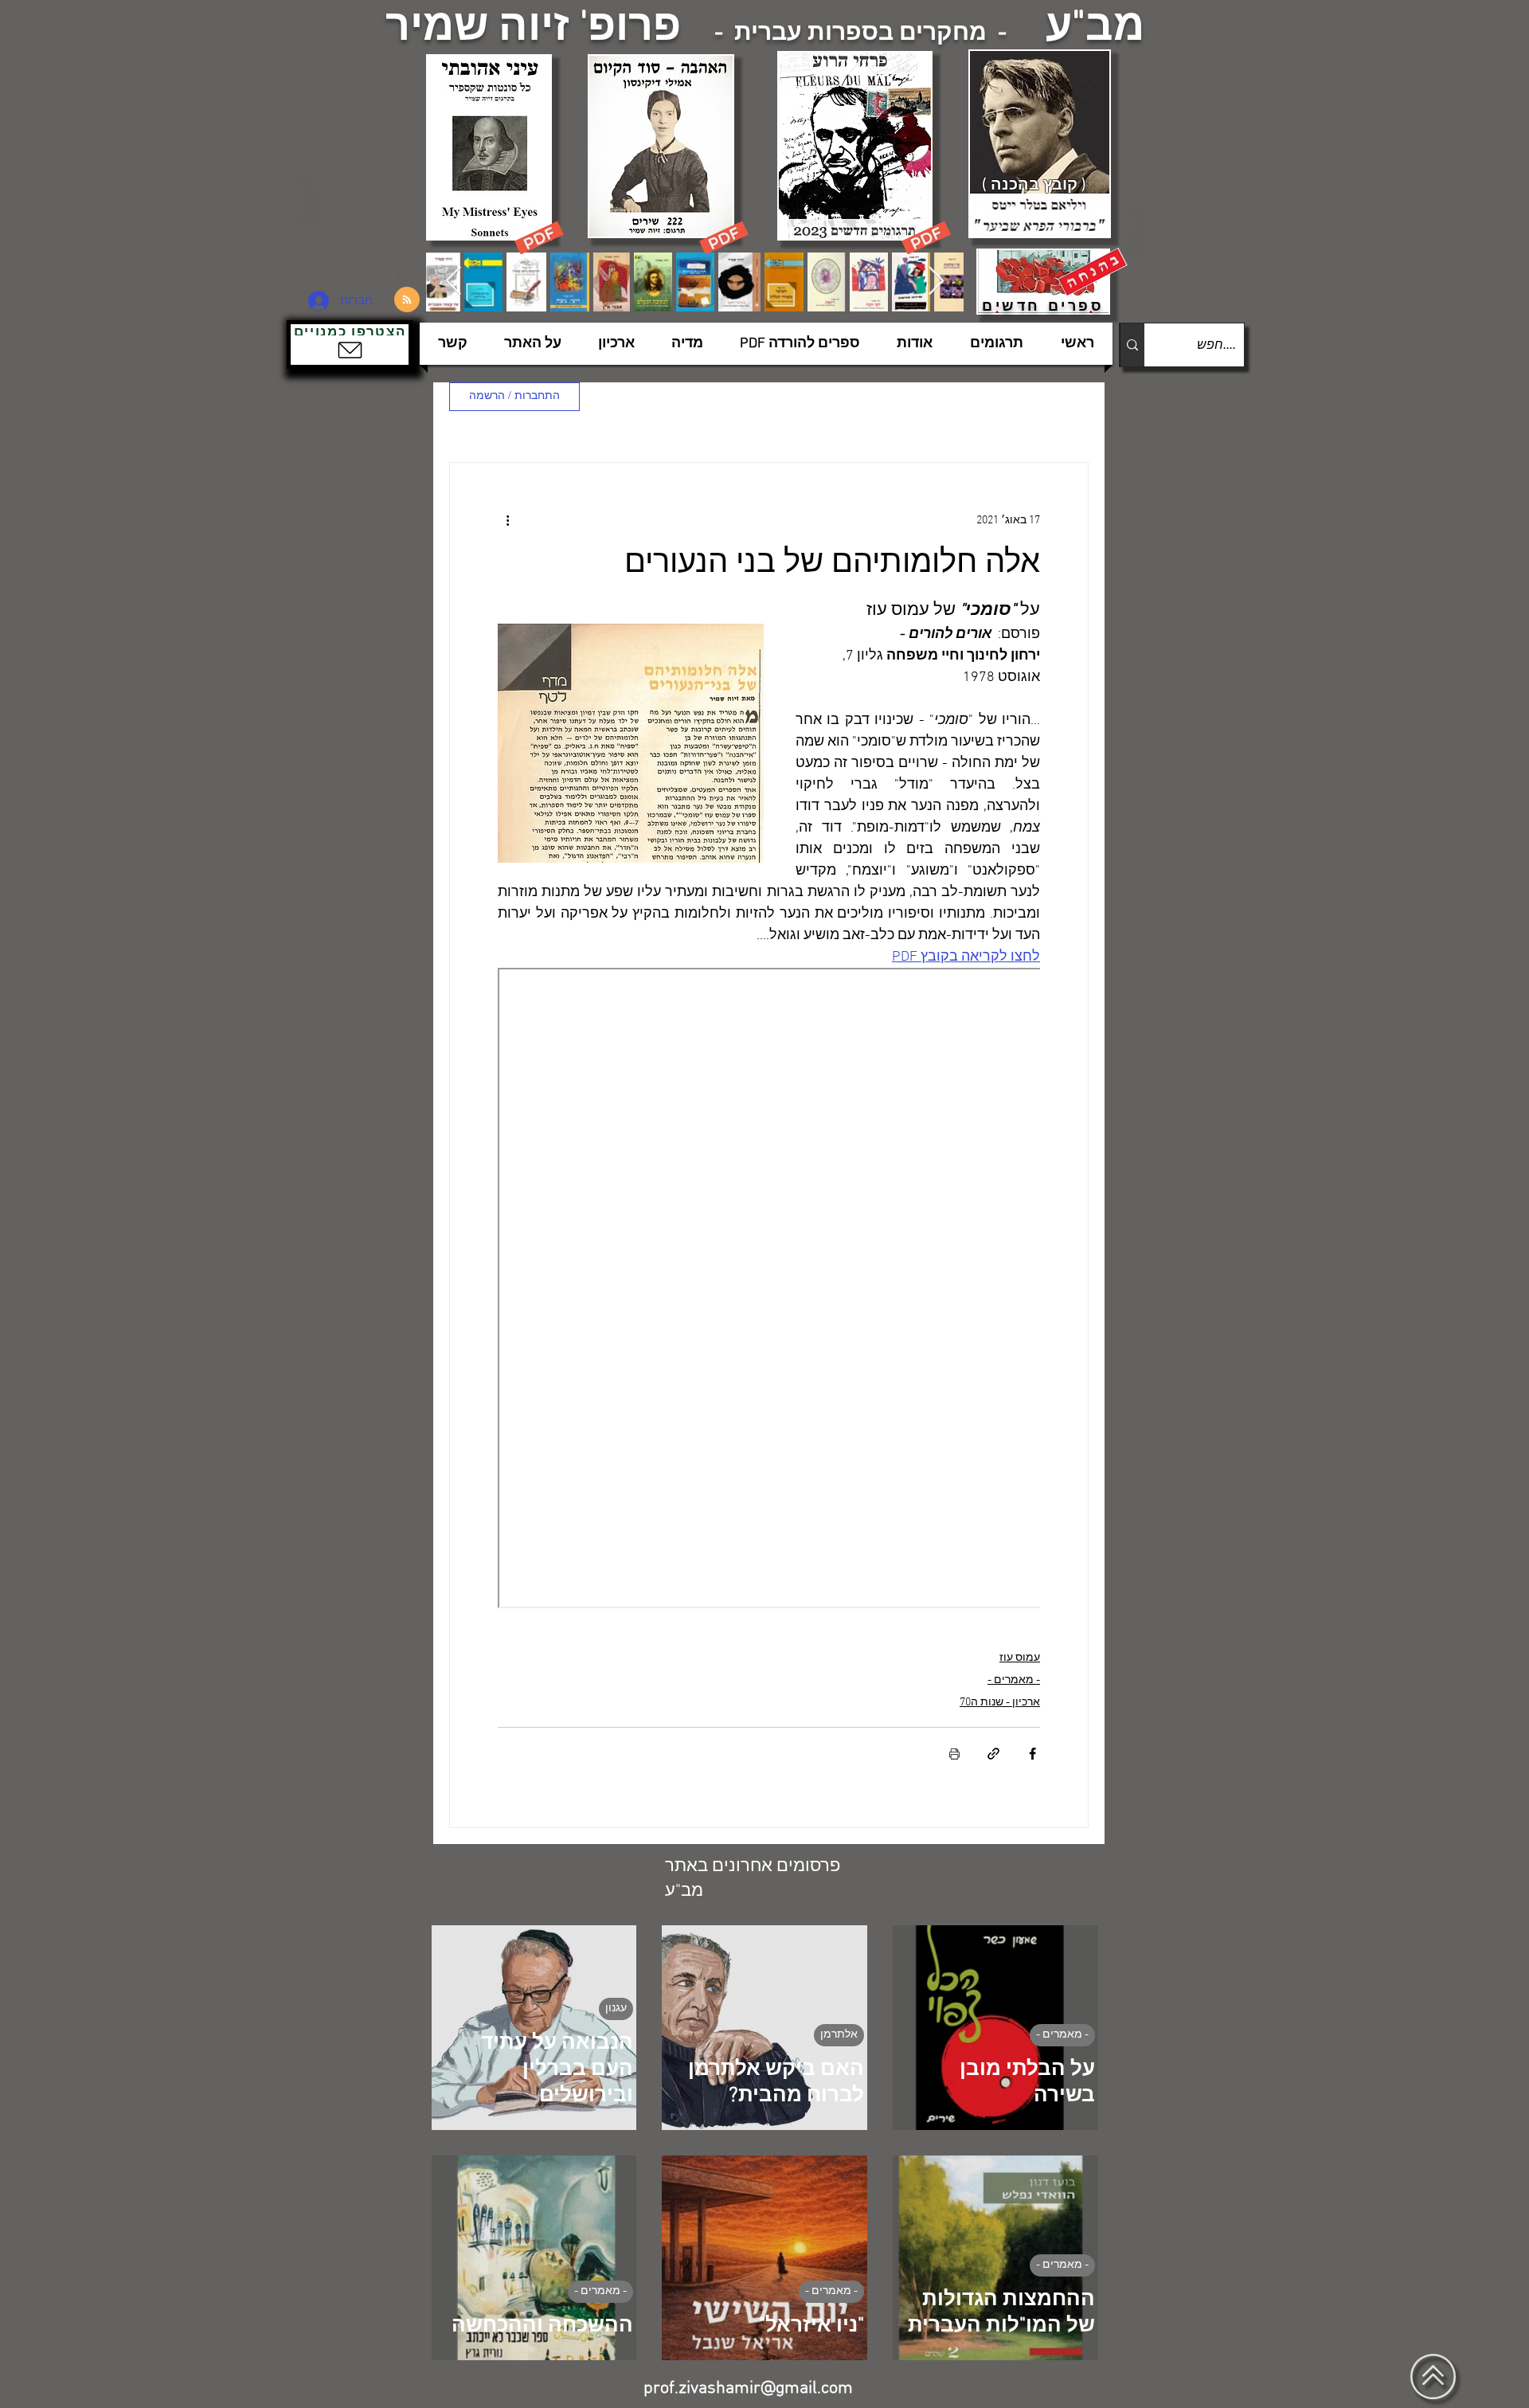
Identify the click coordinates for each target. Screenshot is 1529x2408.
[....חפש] (1132, 345)
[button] (350, 345)
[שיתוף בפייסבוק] (1032, 1754)
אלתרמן (839, 2035)
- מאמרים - (1014, 1680)
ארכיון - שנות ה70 (1000, 1703)
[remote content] (769, 1290)
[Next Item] (936, 282)
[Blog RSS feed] (407, 300)
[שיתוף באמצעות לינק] (993, 1754)
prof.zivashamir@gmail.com (748, 2388)
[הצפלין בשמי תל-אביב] (357, 227)
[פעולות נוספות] (507, 520)
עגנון (616, 2009)
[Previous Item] (454, 282)
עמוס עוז (1020, 1658)
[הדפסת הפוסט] (954, 1754)
